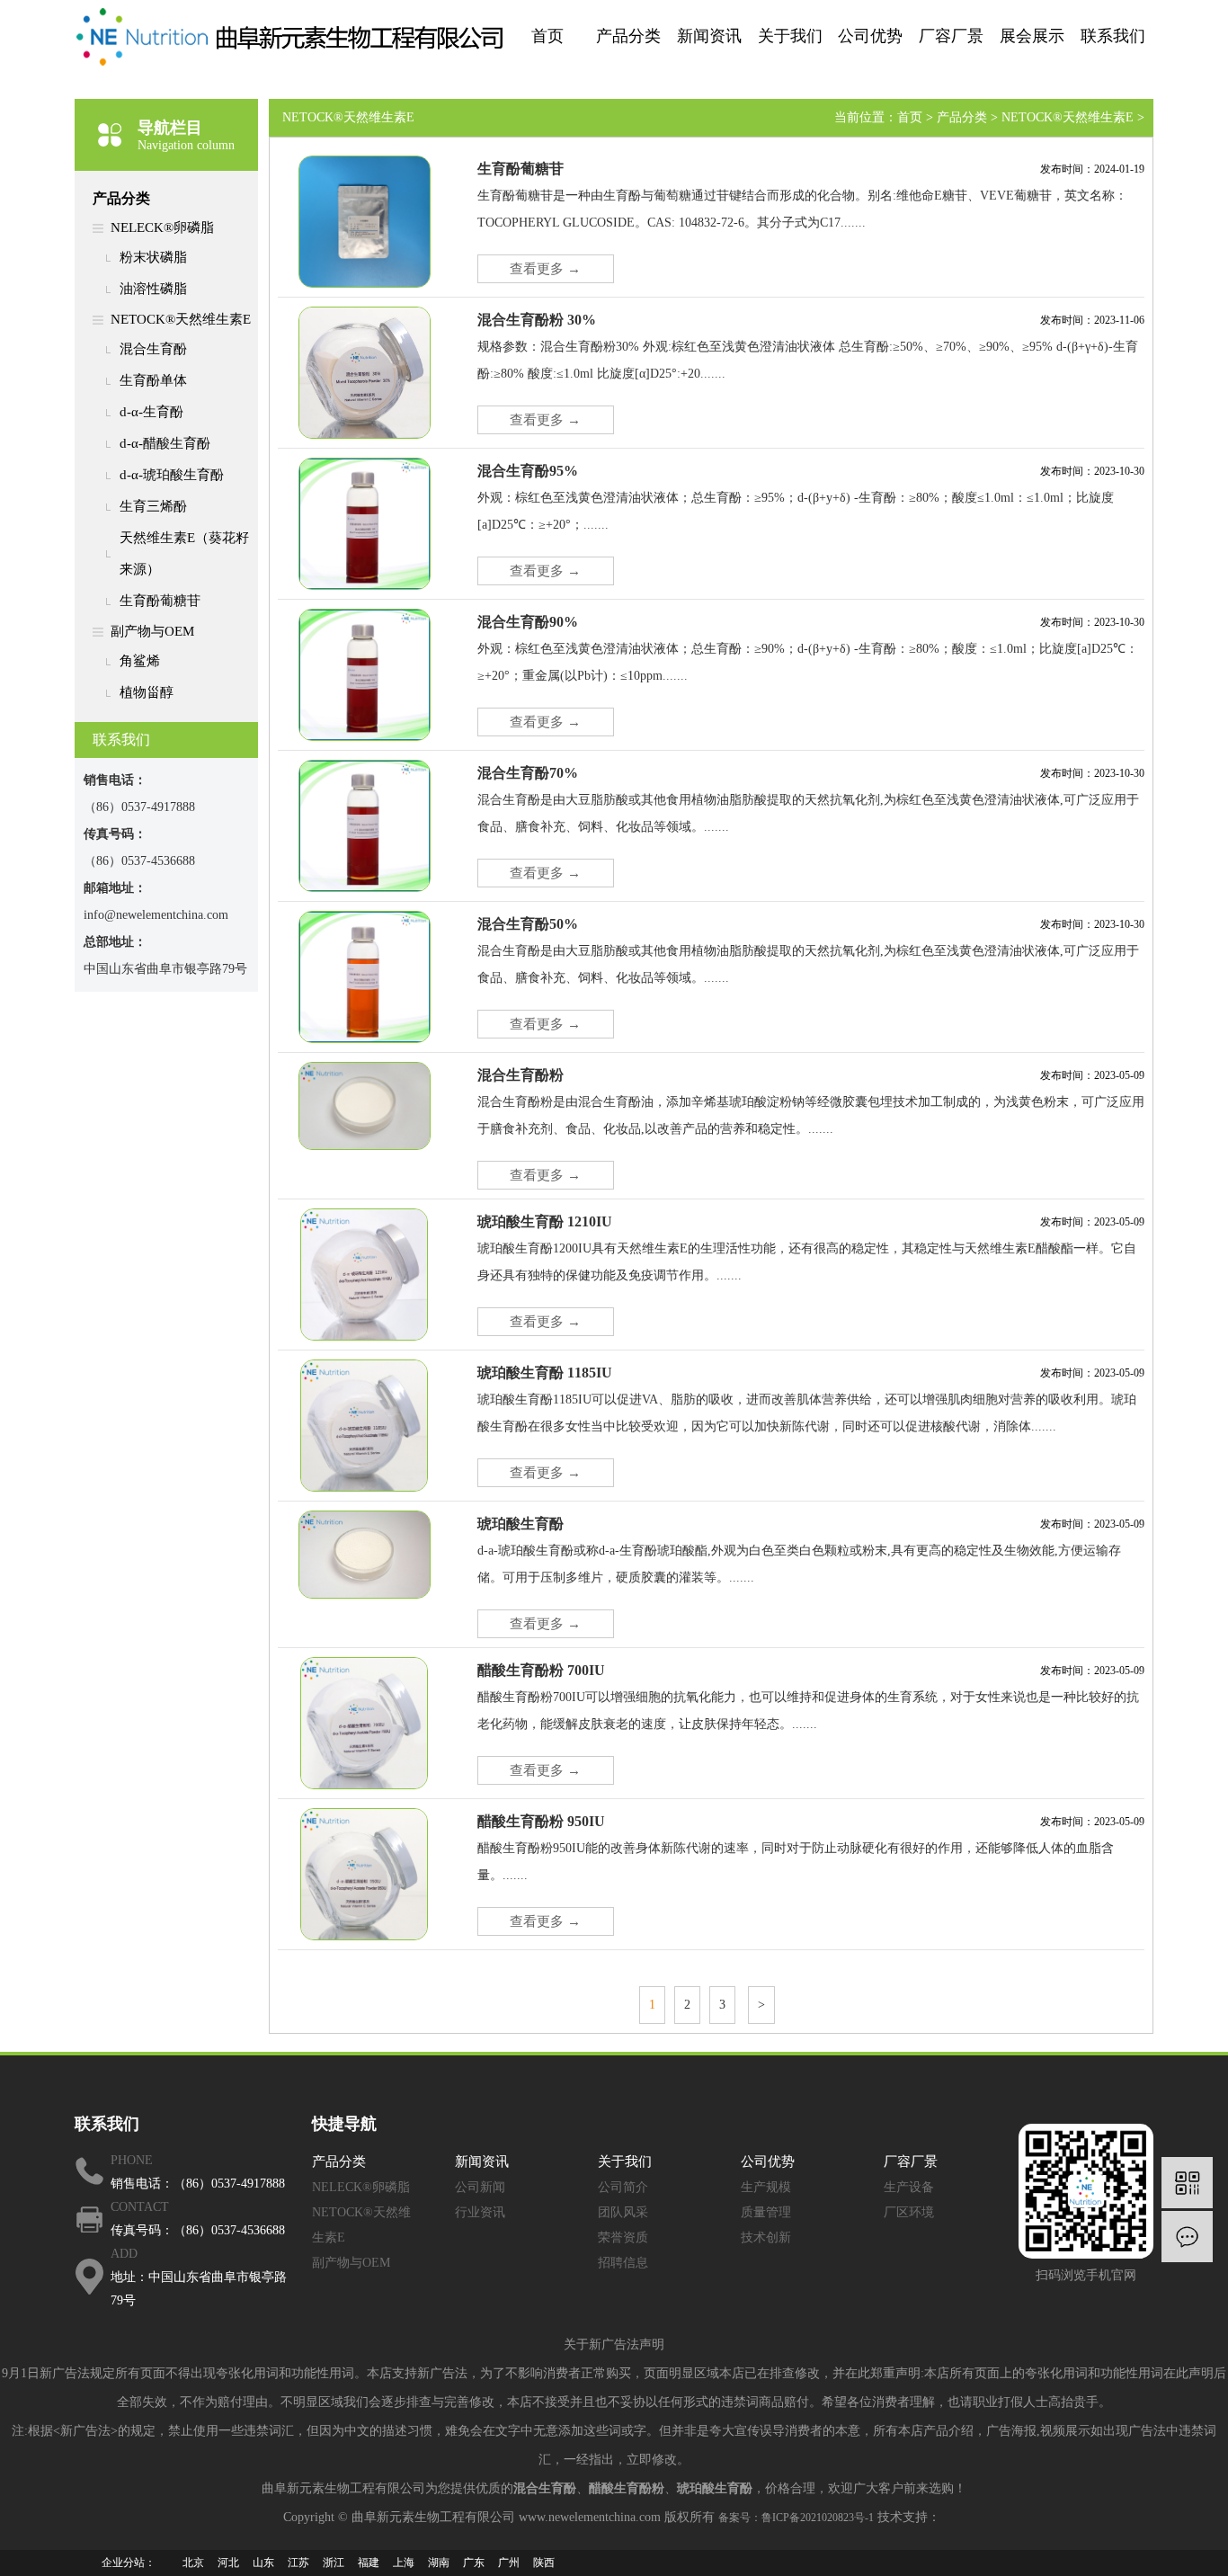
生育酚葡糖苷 (160, 601)
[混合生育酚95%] (365, 522)
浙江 (334, 2563)
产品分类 (628, 36)
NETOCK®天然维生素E (181, 319)
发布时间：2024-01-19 (1092, 169)
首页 (547, 36)
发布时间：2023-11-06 (1092, 320)
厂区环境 (909, 2212)
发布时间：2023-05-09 (1092, 1075)
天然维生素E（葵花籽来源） (184, 553)
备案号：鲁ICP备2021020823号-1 (796, 2518)
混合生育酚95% (528, 471)
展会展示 (1032, 36)
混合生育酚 (153, 349)
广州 (509, 2563)
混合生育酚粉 (521, 1075)
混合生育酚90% (528, 622)
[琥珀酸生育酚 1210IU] (364, 1273)
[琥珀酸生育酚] (365, 1554)
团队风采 (623, 2212)
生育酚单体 (153, 380)
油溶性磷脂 (153, 289)
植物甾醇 (147, 692)
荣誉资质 (623, 2237)
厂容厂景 (951, 36)
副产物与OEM (152, 631)
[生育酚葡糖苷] (365, 220)
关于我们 (790, 36)
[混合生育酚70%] (365, 824)
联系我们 (1113, 36)
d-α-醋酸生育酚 (165, 443)
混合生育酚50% (528, 924)
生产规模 (766, 2187)
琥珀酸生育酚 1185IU (545, 1373)
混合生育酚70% (528, 773)
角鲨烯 (140, 661)
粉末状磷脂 (153, 257)
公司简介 (623, 2187)
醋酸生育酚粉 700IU (541, 1670)
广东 (474, 2563)
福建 (369, 2563)
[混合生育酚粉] (365, 1105)
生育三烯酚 (153, 506)
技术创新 (766, 2237)
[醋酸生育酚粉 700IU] (364, 1722)
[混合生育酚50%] (365, 976)
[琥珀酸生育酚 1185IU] (364, 1424)
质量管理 (766, 2212)
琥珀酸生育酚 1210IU (545, 1221)
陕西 (544, 2563)
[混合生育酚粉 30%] (365, 371)
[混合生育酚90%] (365, 673)
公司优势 (870, 36)
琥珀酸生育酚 (521, 1524)
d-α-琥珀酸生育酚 (172, 475)
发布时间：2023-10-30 (1092, 471)
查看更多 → (545, 269)
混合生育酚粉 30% (537, 320)
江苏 (298, 2563)
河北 (228, 2563)
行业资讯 (480, 2212)
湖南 (439, 2563)
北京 (193, 2563)
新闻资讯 (709, 36)
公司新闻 (480, 2187)
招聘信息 (623, 2263)
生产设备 (909, 2187)
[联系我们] (1187, 2237)
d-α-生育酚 (151, 412)
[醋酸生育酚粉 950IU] (364, 1873)
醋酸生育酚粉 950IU (541, 1821)
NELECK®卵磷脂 (162, 227)
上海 (404, 2563)
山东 (263, 2563)
